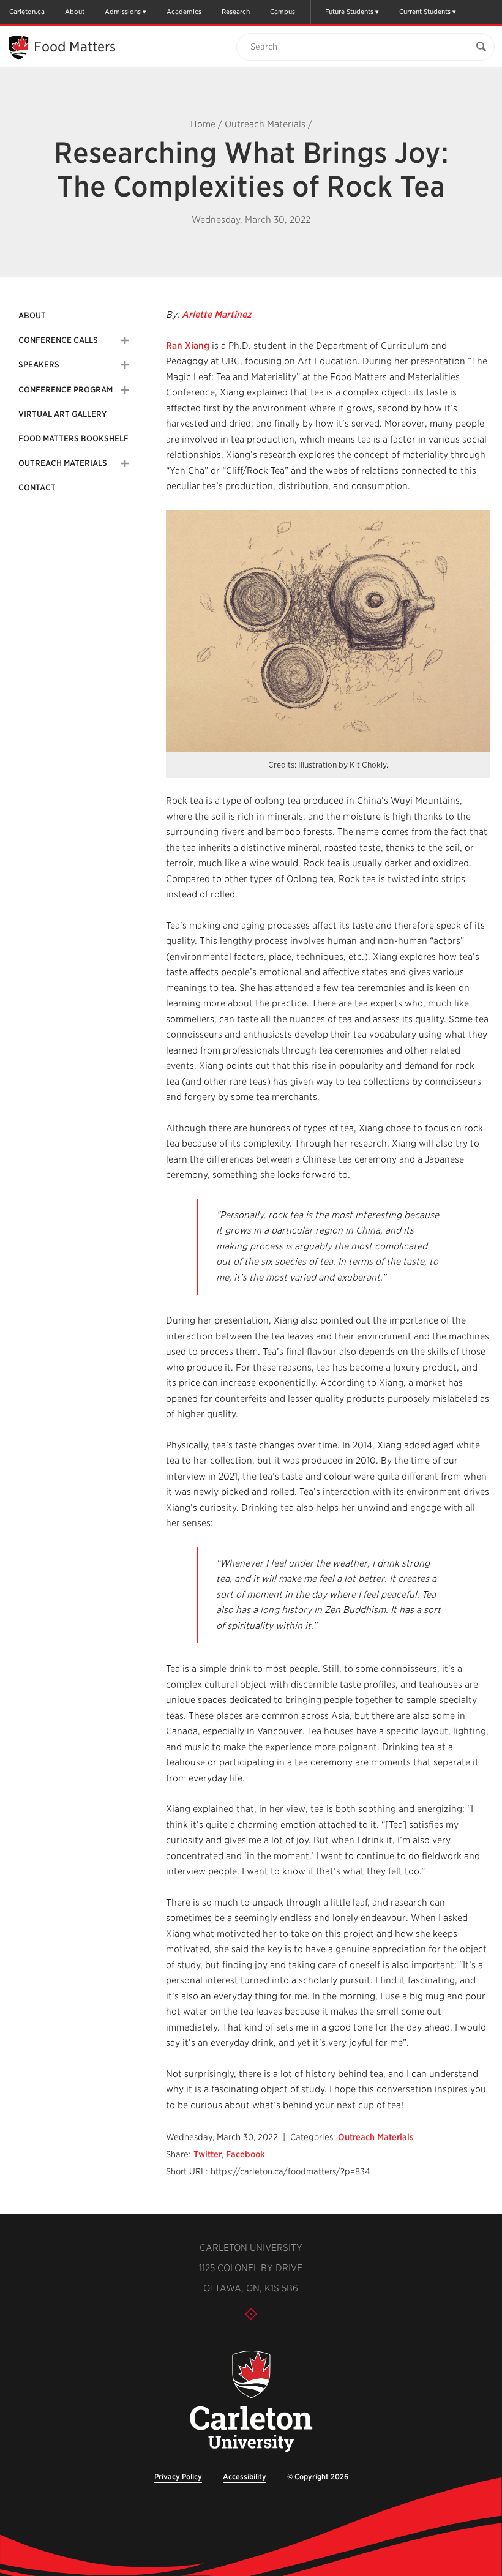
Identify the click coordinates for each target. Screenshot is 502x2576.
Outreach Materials (265, 124)
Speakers (39, 365)
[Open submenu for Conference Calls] (125, 340)
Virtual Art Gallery (62, 414)
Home (203, 124)
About (75, 12)
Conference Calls (58, 340)
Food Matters (75, 47)
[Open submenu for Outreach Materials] (125, 463)
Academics (184, 12)
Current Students (425, 12)
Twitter (208, 2154)
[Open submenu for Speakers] (125, 365)
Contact (37, 488)
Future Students (349, 12)
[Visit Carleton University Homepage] (251, 2402)
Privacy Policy (178, 2477)
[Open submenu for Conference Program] (125, 390)
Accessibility (245, 2477)
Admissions (123, 12)
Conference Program (66, 390)
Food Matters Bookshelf (73, 439)
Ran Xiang (188, 346)
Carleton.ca (27, 12)
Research (236, 12)
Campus (283, 12)
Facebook (245, 2154)
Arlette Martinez (217, 315)
